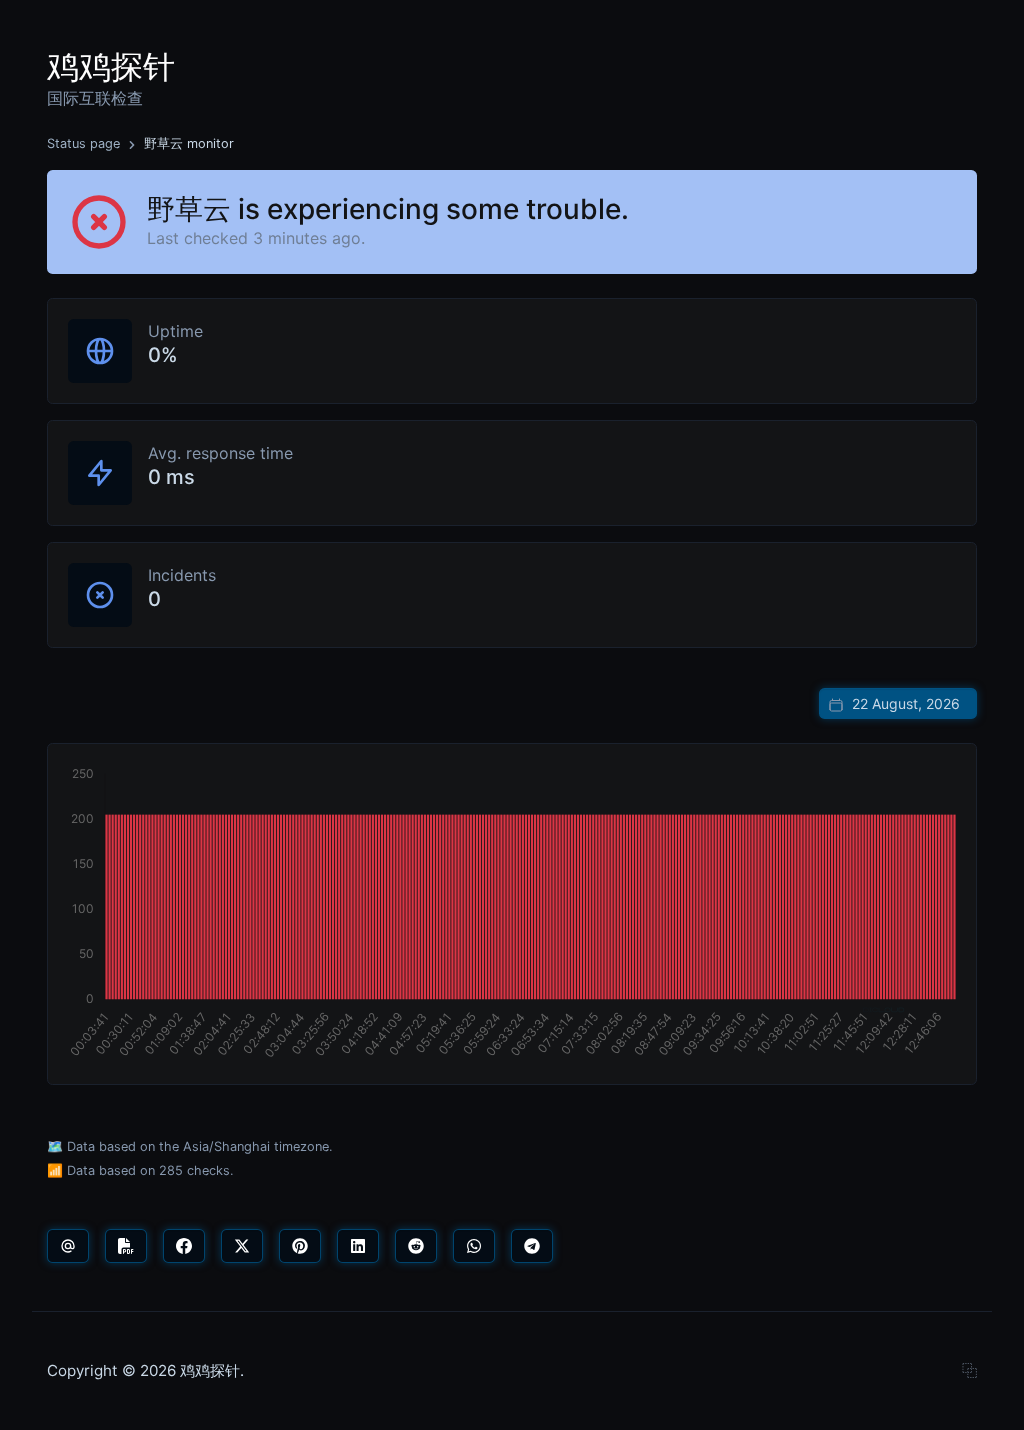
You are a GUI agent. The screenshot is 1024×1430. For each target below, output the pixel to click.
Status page (83, 143)
